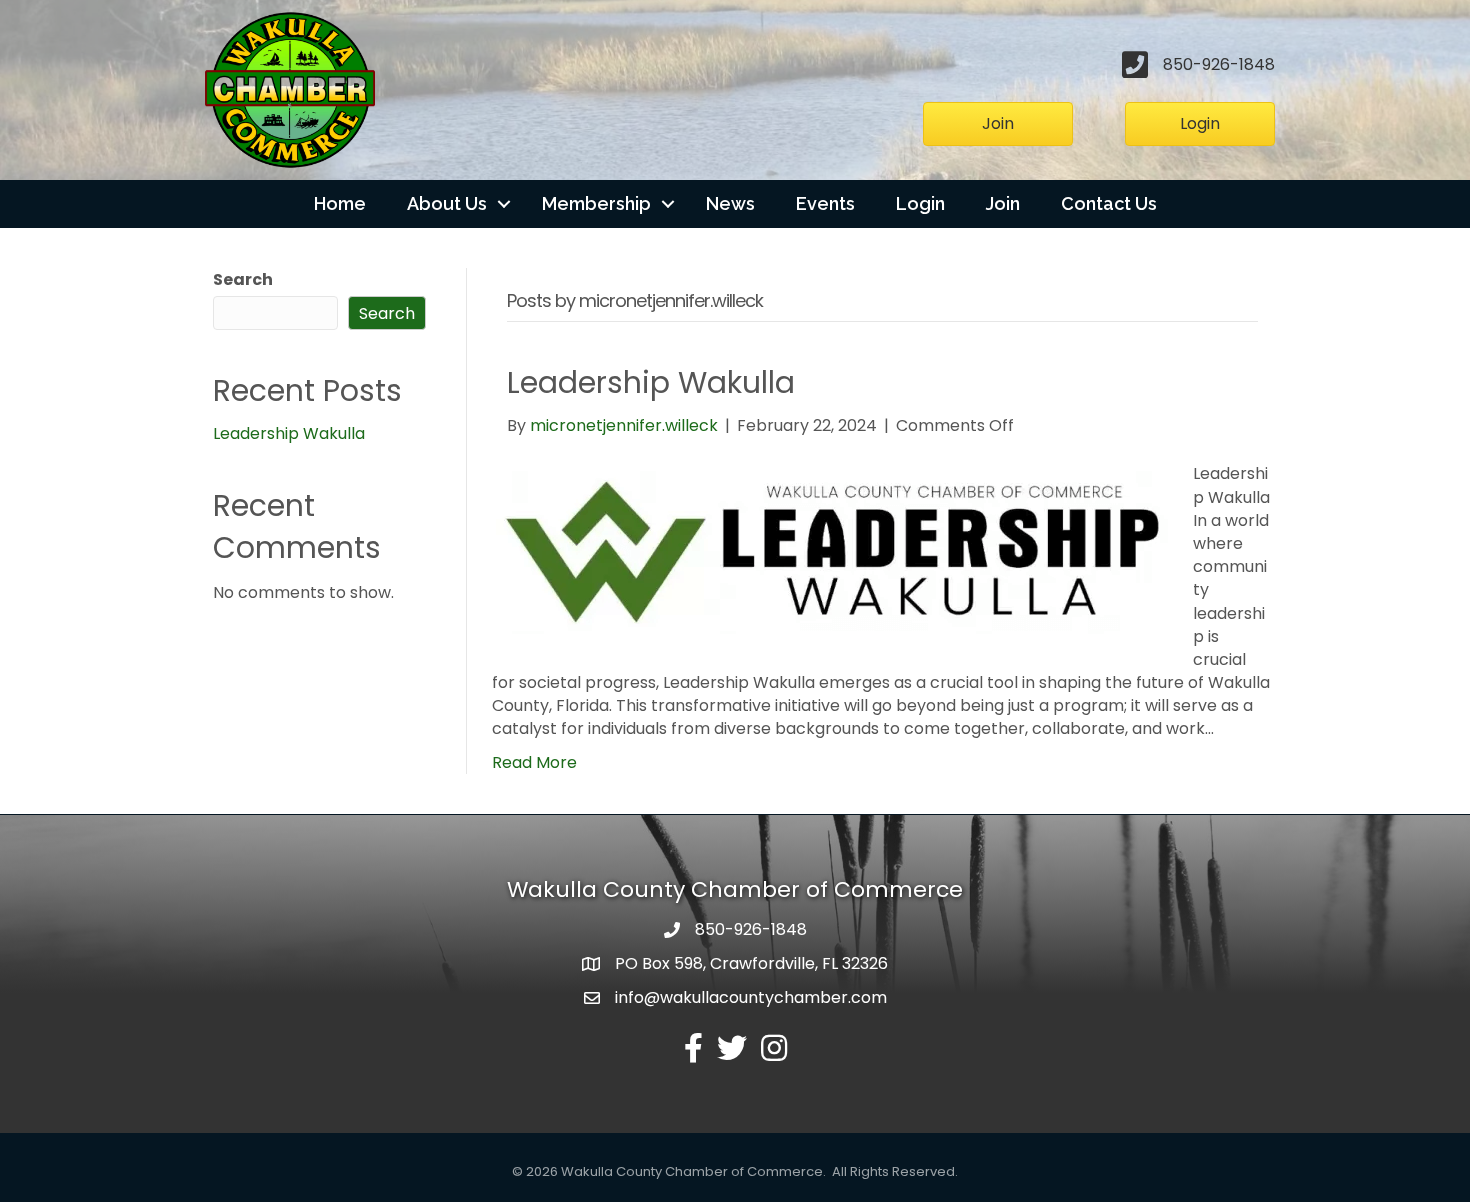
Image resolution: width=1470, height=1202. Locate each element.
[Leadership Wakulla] (830, 547)
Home (340, 203)
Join (1003, 203)
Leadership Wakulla (289, 433)
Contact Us (1109, 203)
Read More (534, 762)
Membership (596, 203)
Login (920, 203)
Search (243, 279)
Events (825, 203)
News (730, 203)
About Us (447, 203)
